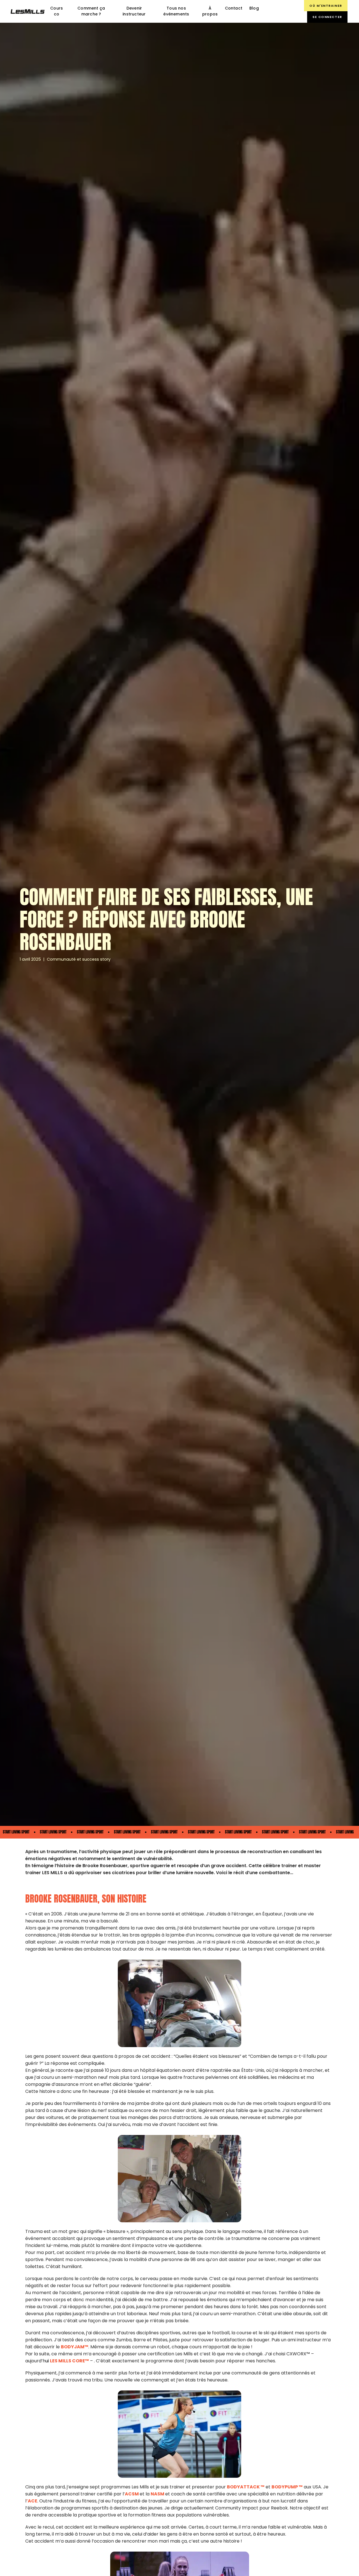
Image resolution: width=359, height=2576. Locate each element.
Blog (254, 8)
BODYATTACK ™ (246, 2487)
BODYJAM (73, 2347)
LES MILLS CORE (67, 2361)
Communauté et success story (79, 959)
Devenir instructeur (134, 11)
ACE (33, 2501)
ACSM (132, 2494)
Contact (234, 8)
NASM (157, 2494)
